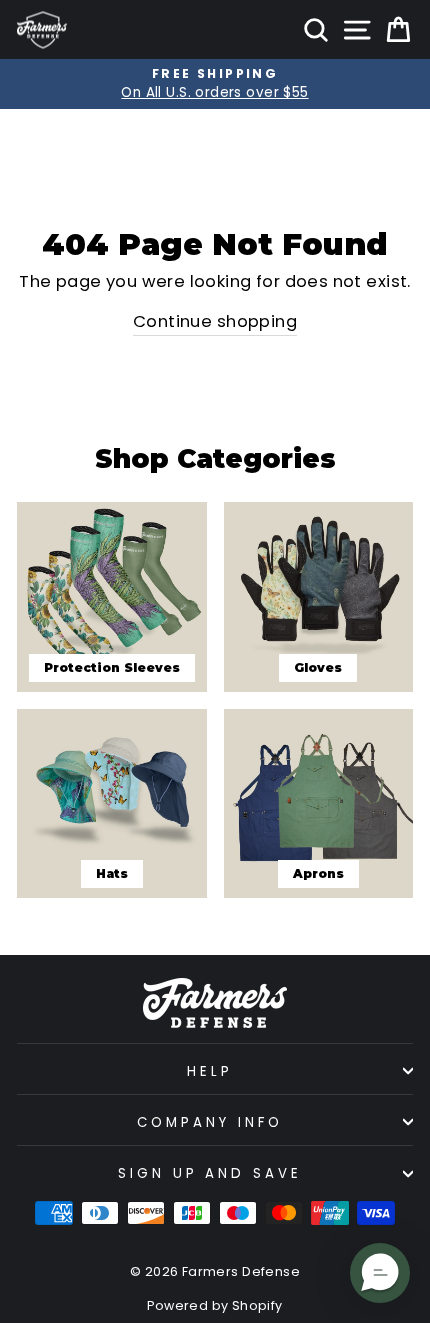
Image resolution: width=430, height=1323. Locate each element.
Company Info (210, 1122)
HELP (210, 1071)
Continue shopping (215, 321)
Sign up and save (210, 1173)
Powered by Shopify (214, 1305)
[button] (380, 1273)
